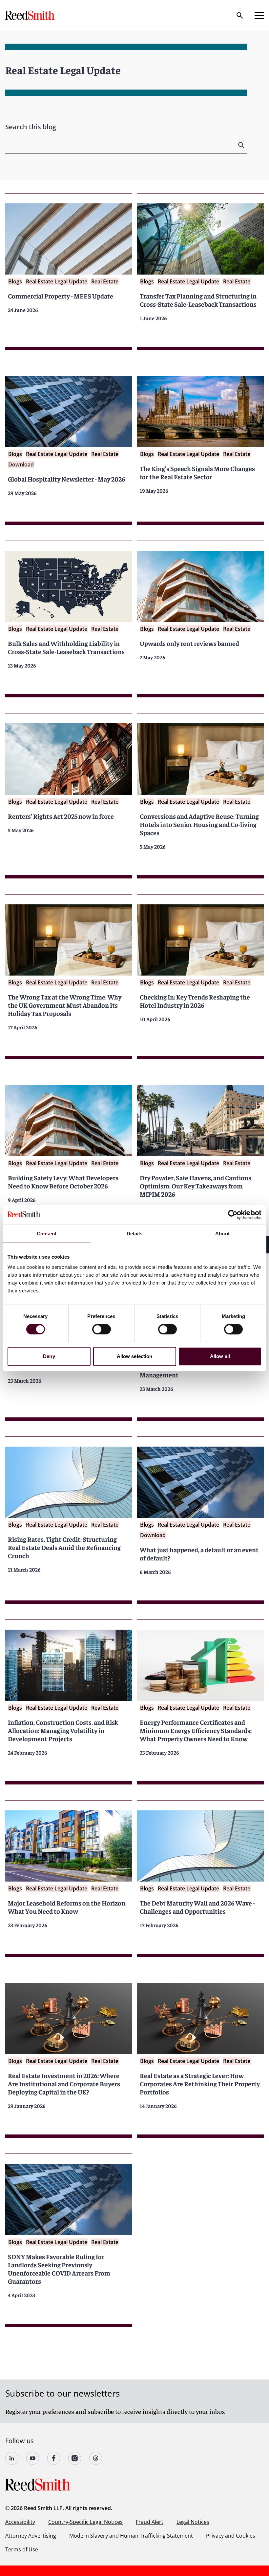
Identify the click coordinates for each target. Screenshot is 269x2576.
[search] (242, 145)
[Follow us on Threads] (96, 2458)
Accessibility (20, 2522)
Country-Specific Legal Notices (85, 2522)
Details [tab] (135, 1234)
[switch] (102, 1329)
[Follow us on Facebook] (54, 2458)
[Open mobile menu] (259, 15)
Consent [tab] (47, 1234)
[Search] (240, 15)
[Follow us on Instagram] (75, 2458)
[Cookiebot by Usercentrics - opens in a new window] (233, 1215)
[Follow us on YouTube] (33, 2458)
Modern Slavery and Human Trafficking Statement (131, 2536)
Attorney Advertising (31, 2536)
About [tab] (222, 1234)
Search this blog (31, 127)
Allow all (220, 1356)
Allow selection (135, 1356)
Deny (49, 1356)
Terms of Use (22, 2549)
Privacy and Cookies (231, 2536)
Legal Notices (193, 2522)
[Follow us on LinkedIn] (12, 2458)
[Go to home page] (31, 15)
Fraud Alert (150, 2522)
